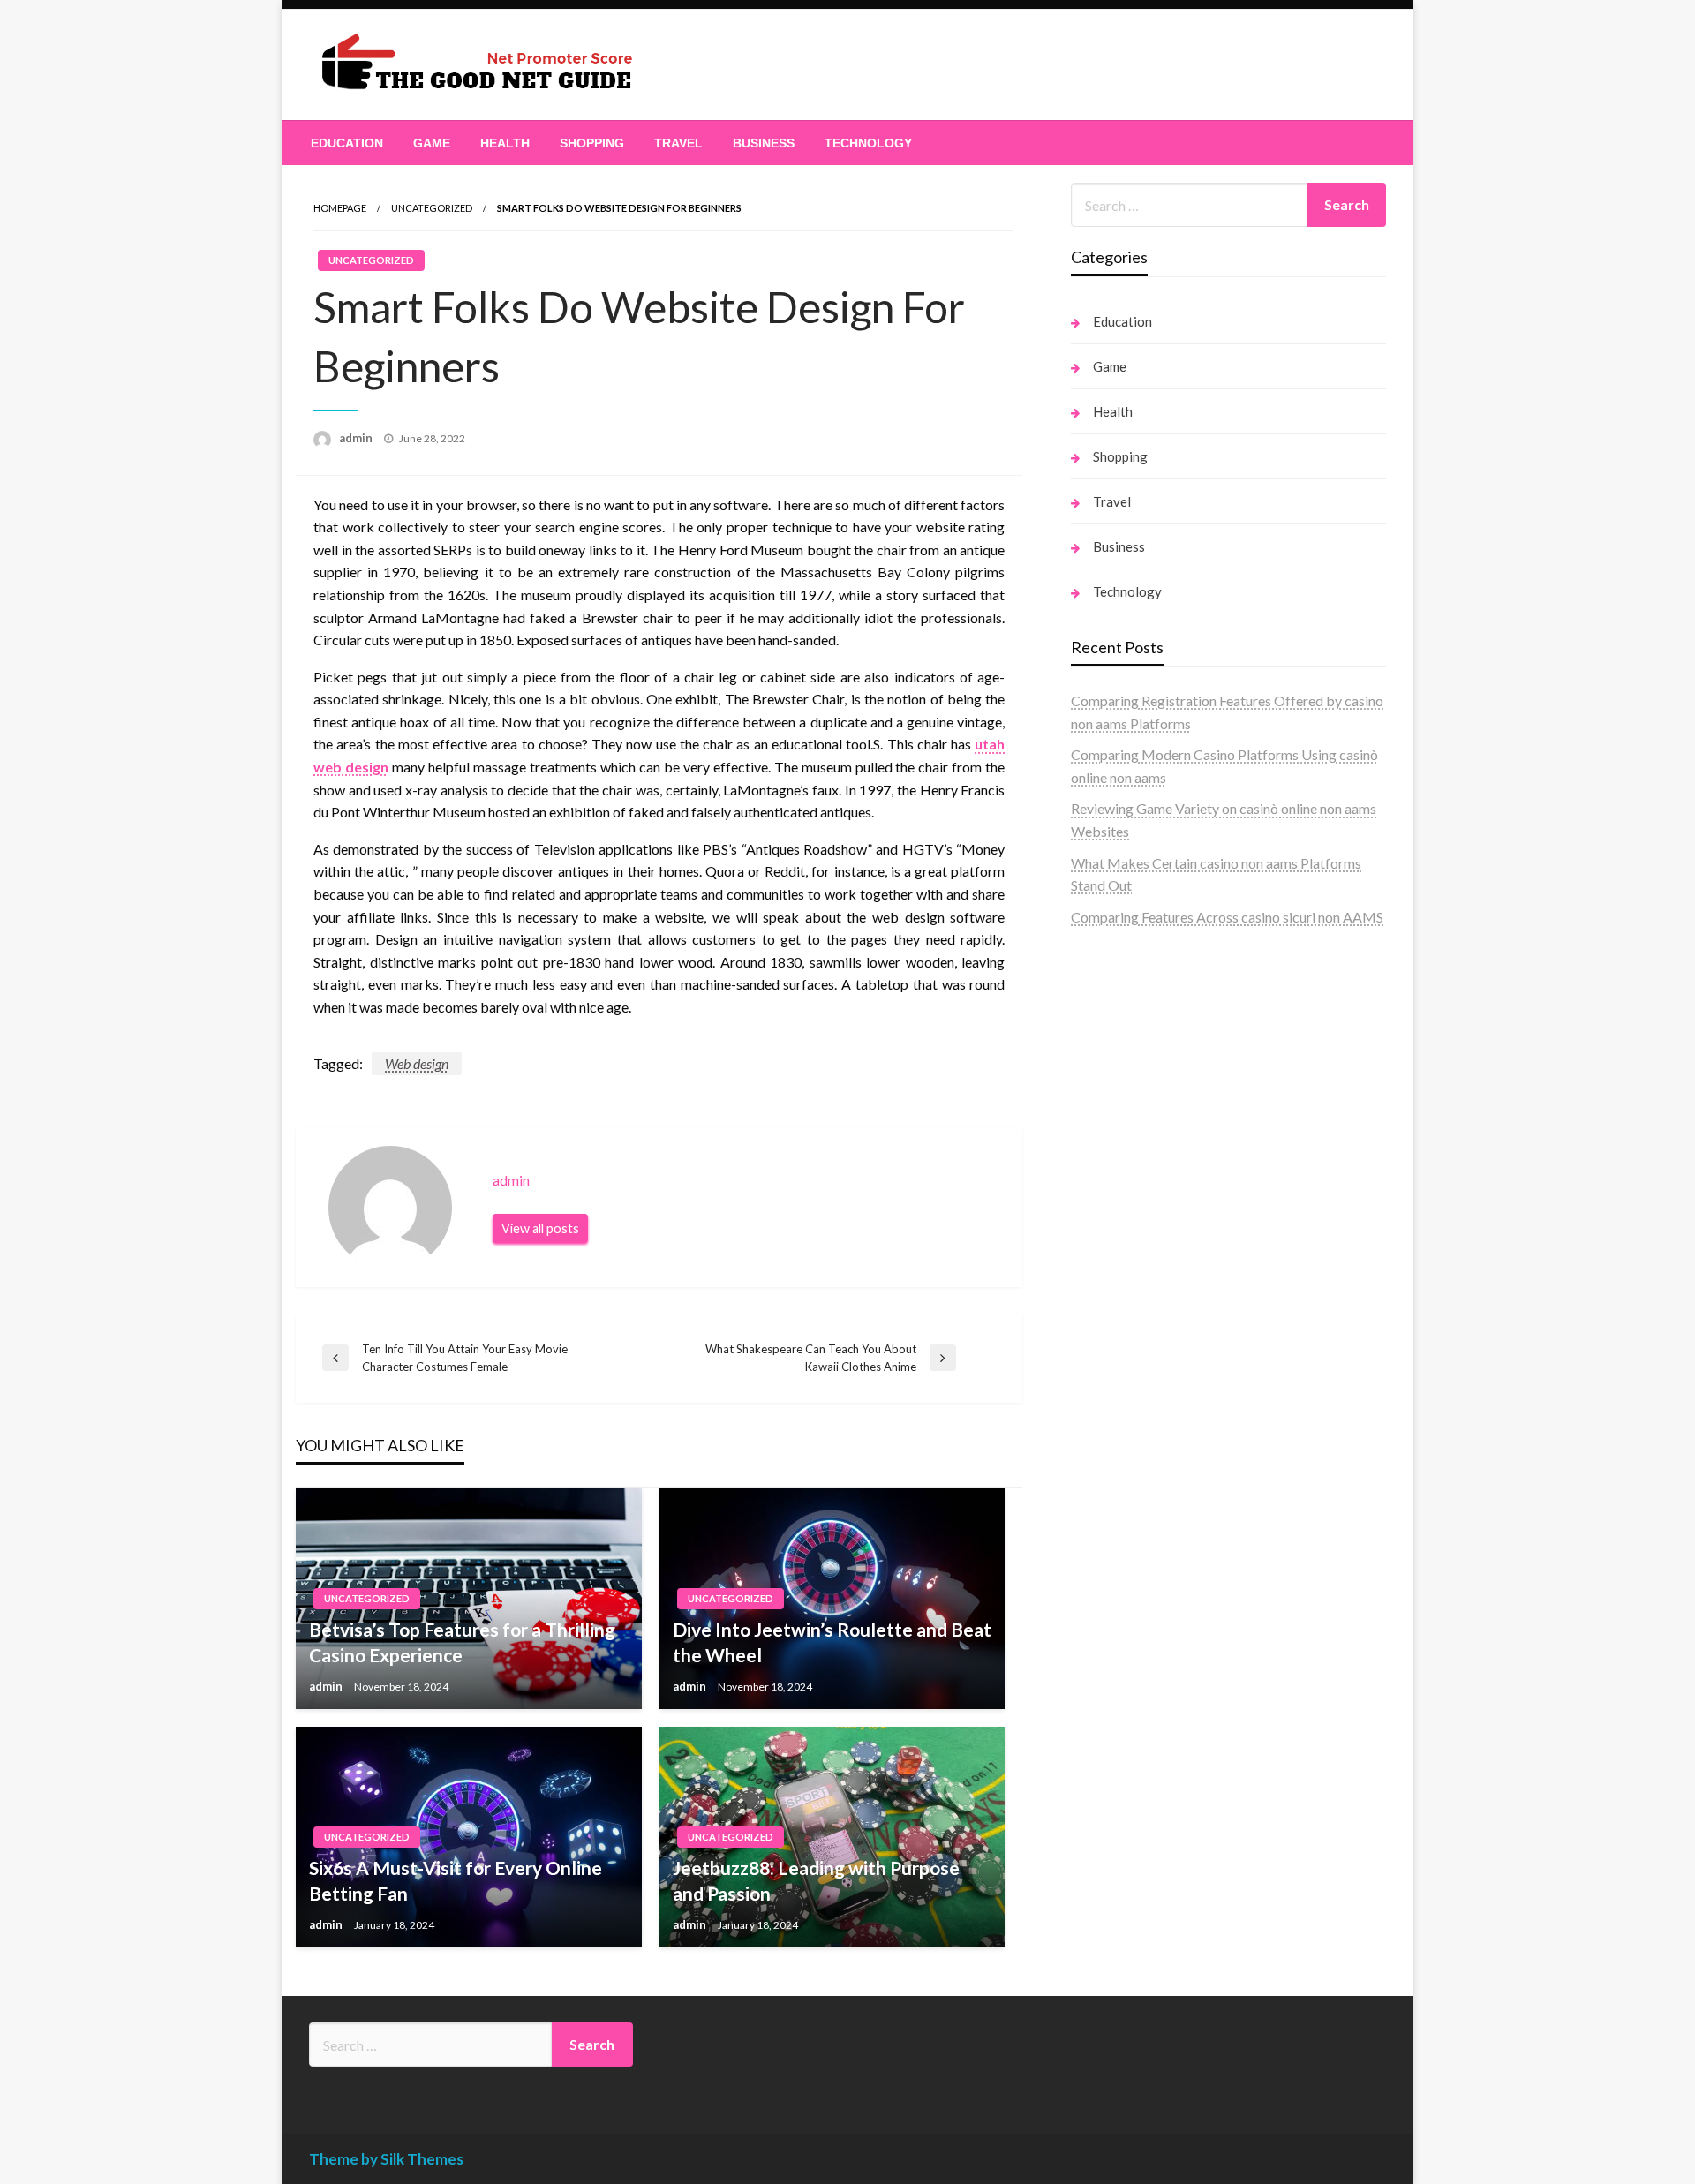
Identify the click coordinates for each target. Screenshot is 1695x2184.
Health (505, 143)
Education (347, 143)
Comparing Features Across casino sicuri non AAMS (1227, 917)
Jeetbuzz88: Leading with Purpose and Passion (816, 1880)
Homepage (340, 208)
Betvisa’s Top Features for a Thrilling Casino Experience (462, 1642)
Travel (678, 143)
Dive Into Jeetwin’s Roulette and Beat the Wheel (832, 1642)
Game (432, 143)
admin (357, 438)
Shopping (592, 143)
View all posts (540, 1228)
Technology (868, 143)
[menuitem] (347, 143)
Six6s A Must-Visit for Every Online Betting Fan (456, 1880)
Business (764, 143)
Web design (417, 1063)
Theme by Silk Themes (386, 2159)
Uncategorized (432, 208)
